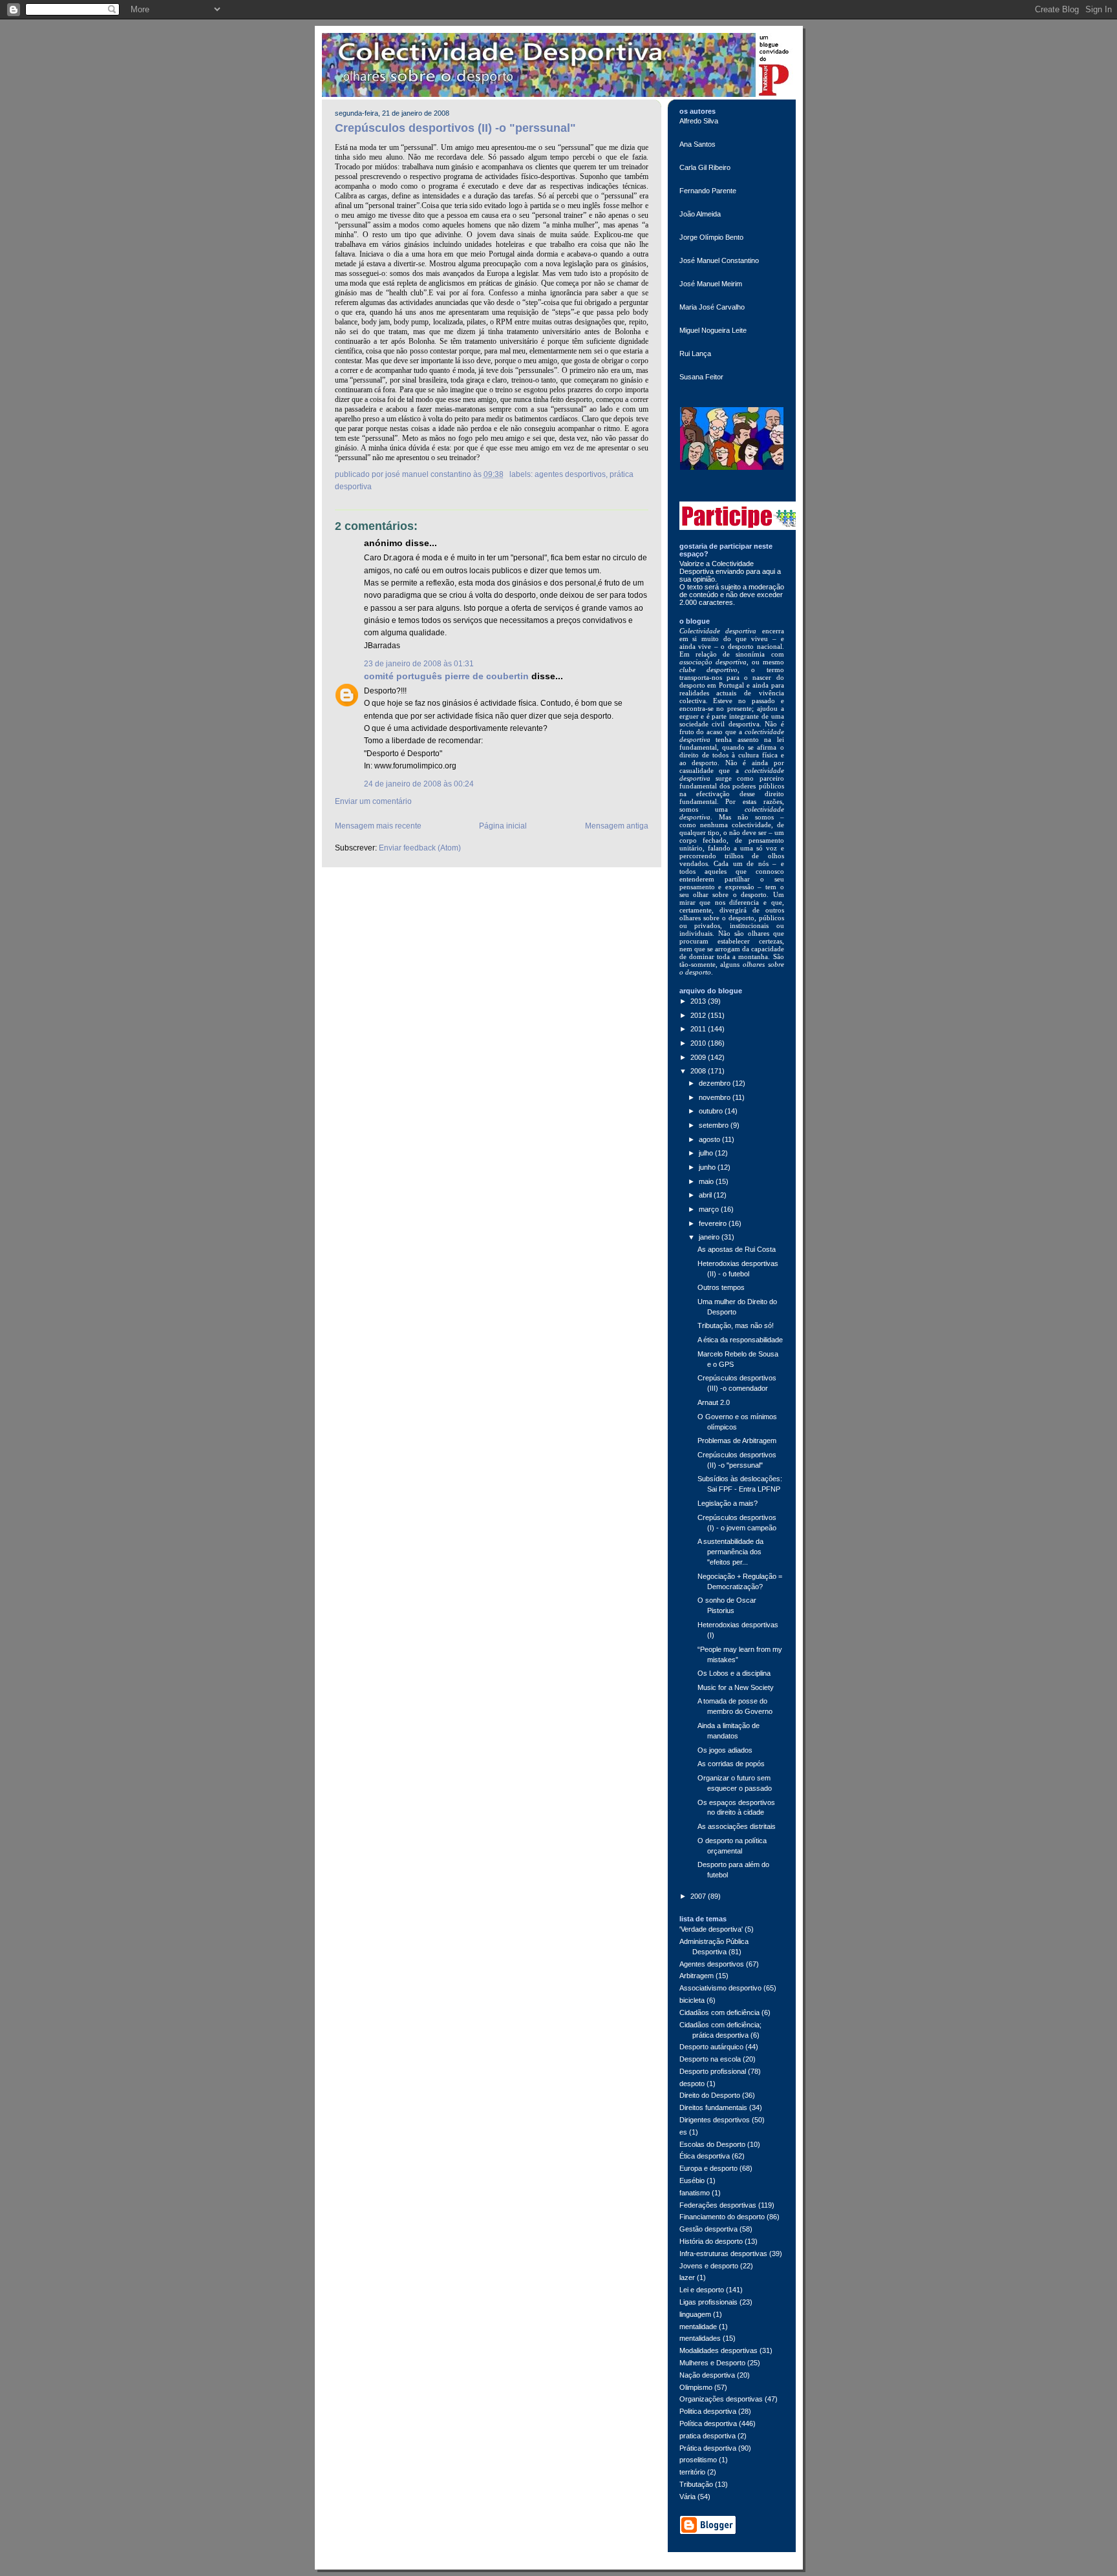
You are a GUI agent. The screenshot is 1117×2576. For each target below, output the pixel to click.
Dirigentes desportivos (715, 2120)
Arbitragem (697, 1976)
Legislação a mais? (728, 1503)
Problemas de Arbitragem (737, 1441)
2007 (699, 1896)
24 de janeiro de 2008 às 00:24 (419, 784)
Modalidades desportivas (718, 2350)
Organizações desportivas (721, 2399)
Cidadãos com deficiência (719, 2012)
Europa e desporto (708, 2168)
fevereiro (714, 1223)
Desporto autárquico (711, 2047)
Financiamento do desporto (722, 2217)
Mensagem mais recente (378, 826)
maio (707, 1181)
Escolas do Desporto (712, 2144)
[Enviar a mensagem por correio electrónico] (507, 474)
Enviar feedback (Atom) (420, 848)
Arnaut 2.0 (714, 1402)
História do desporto (711, 2241)
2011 (699, 1029)
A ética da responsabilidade (740, 1340)
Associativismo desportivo (720, 1988)
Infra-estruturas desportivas (723, 2254)
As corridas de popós (731, 1764)
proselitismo (698, 2460)
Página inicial (503, 826)
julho (707, 1153)
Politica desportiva (708, 2411)
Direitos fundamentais (713, 2107)
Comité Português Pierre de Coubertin (446, 676)
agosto (710, 1139)
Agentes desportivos (570, 474)
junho (708, 1167)
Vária (687, 2497)
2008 (699, 1071)
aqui (770, 571)
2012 (699, 1015)
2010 (699, 1043)
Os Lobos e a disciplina (734, 1673)
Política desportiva (708, 2423)
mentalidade (698, 2327)
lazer (687, 2277)
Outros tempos (721, 1287)
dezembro (716, 1083)
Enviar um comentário (373, 801)
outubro (712, 1111)
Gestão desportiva (708, 2229)
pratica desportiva (707, 2436)
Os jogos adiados (725, 1750)
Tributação (696, 2484)
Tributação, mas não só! (736, 1325)
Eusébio (692, 2180)
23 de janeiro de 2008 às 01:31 (419, 664)
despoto (692, 2084)
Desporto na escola (710, 2059)
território (692, 2472)
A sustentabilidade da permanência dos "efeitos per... (730, 1552)
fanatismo (695, 2193)
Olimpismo (696, 2387)
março (710, 1209)
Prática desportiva (708, 2448)
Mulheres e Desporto (712, 2363)
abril (706, 1195)
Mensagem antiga (617, 826)
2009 (699, 1057)
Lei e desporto (702, 2290)
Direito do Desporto (710, 2095)
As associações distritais (737, 1826)
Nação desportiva (707, 2375)
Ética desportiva (705, 2156)
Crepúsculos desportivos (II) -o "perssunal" (455, 128)
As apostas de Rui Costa (737, 1249)
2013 (699, 1001)
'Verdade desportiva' (711, 1929)
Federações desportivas (718, 2205)
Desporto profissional (713, 2071)
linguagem (695, 2314)
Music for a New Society (736, 1687)
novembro (716, 1097)
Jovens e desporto (709, 2266)
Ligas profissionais (708, 2302)
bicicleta (692, 2000)
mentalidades (700, 2338)
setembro (715, 1125)
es (683, 2132)
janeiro (710, 1237)
